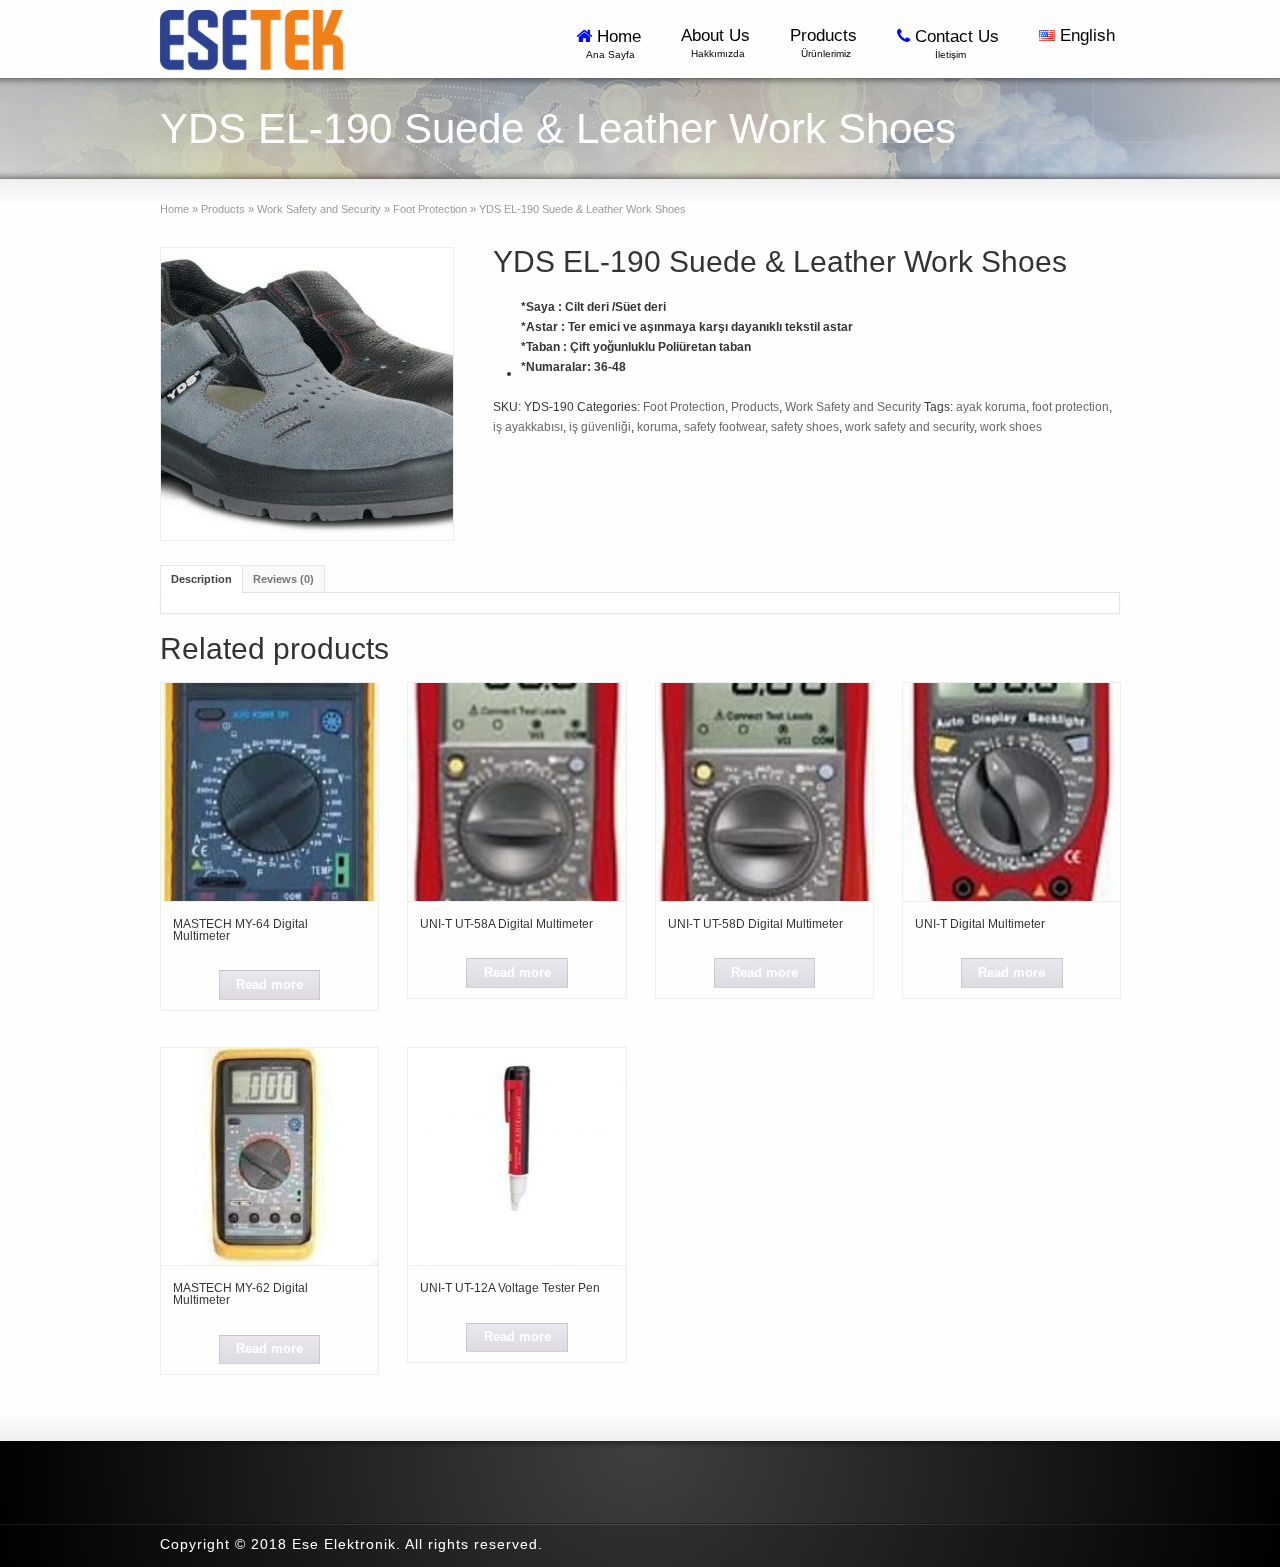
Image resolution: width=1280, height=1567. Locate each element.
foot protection (1070, 407)
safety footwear (724, 427)
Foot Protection (430, 209)
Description (201, 579)
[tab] (201, 578)
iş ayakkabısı (528, 427)
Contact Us (959, 43)
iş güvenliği (600, 427)
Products (826, 42)
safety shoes (805, 427)
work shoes (1011, 427)
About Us (718, 42)
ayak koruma (991, 407)
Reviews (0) (283, 579)
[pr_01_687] (307, 394)
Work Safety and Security (319, 209)
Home (616, 43)
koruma (657, 427)
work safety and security (909, 427)
